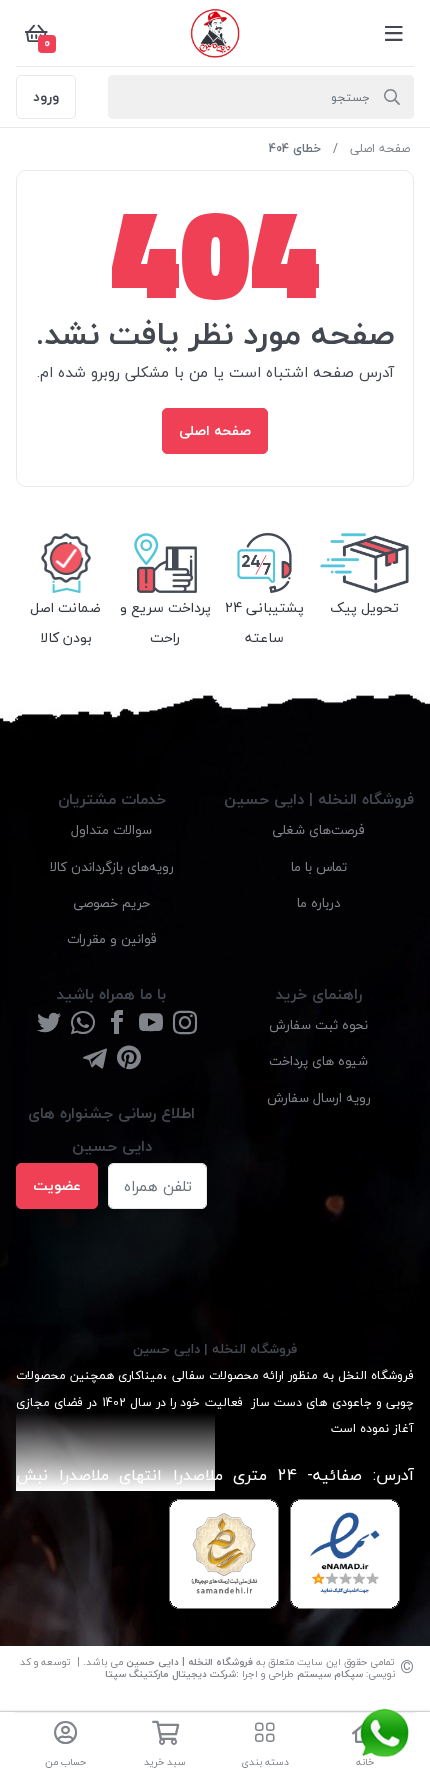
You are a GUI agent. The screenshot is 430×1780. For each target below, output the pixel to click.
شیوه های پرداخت (318, 1060)
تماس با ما (319, 866)
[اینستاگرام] (185, 1024)
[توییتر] (49, 1024)
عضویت (57, 1185)
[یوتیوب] (151, 1024)
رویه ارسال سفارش (319, 1097)
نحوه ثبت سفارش (318, 1024)
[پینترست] (129, 1059)
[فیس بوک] (117, 1024)
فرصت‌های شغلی (318, 829)
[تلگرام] (95, 1059)
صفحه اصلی (380, 148)
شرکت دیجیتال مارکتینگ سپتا (170, 1673)
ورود (46, 96)
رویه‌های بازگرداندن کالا (112, 866)
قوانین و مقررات (112, 938)
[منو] (394, 33)
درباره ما (318, 902)
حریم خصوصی (111, 902)
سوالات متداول (111, 829)
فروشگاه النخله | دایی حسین (189, 1661)
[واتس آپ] (83, 1024)
